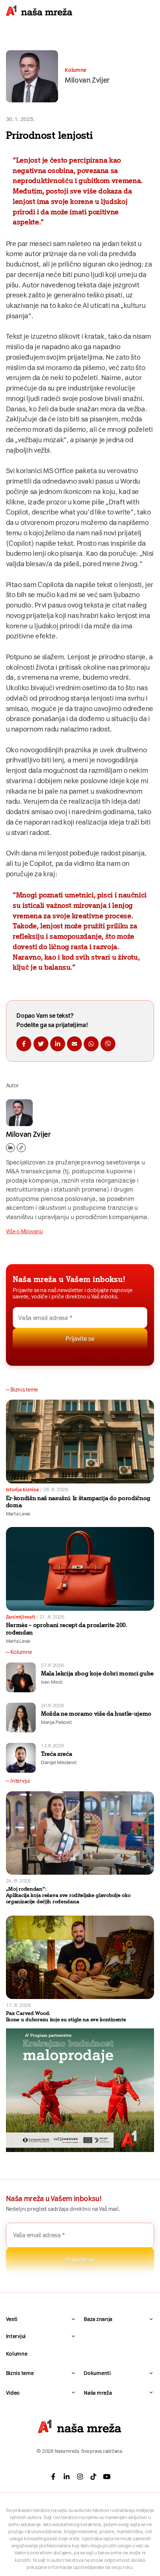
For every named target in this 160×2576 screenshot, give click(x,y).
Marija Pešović (57, 1722)
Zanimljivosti (21, 1617)
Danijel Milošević (59, 1762)
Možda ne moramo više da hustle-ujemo (96, 1713)
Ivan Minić (52, 1682)
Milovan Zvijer (28, 1134)
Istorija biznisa (23, 1490)
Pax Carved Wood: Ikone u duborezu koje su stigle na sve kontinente (66, 2016)
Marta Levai (18, 1514)
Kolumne (17, 2354)
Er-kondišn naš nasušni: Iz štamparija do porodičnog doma (78, 1502)
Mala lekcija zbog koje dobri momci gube (97, 1673)
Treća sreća (56, 1754)
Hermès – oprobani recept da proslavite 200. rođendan (67, 1629)
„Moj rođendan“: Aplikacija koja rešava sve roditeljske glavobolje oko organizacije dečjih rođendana (68, 1895)
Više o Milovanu (24, 1231)
